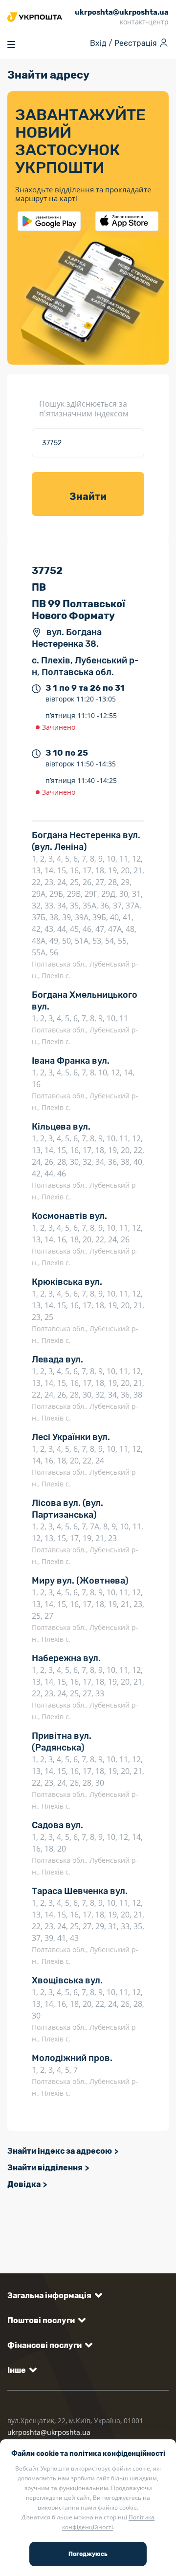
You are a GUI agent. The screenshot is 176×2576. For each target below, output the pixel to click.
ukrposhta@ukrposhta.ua (49, 2432)
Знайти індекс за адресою (60, 2151)
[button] (53, 2296)
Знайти (88, 496)
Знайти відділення (45, 2168)
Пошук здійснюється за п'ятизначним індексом (84, 409)
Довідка (24, 2184)
